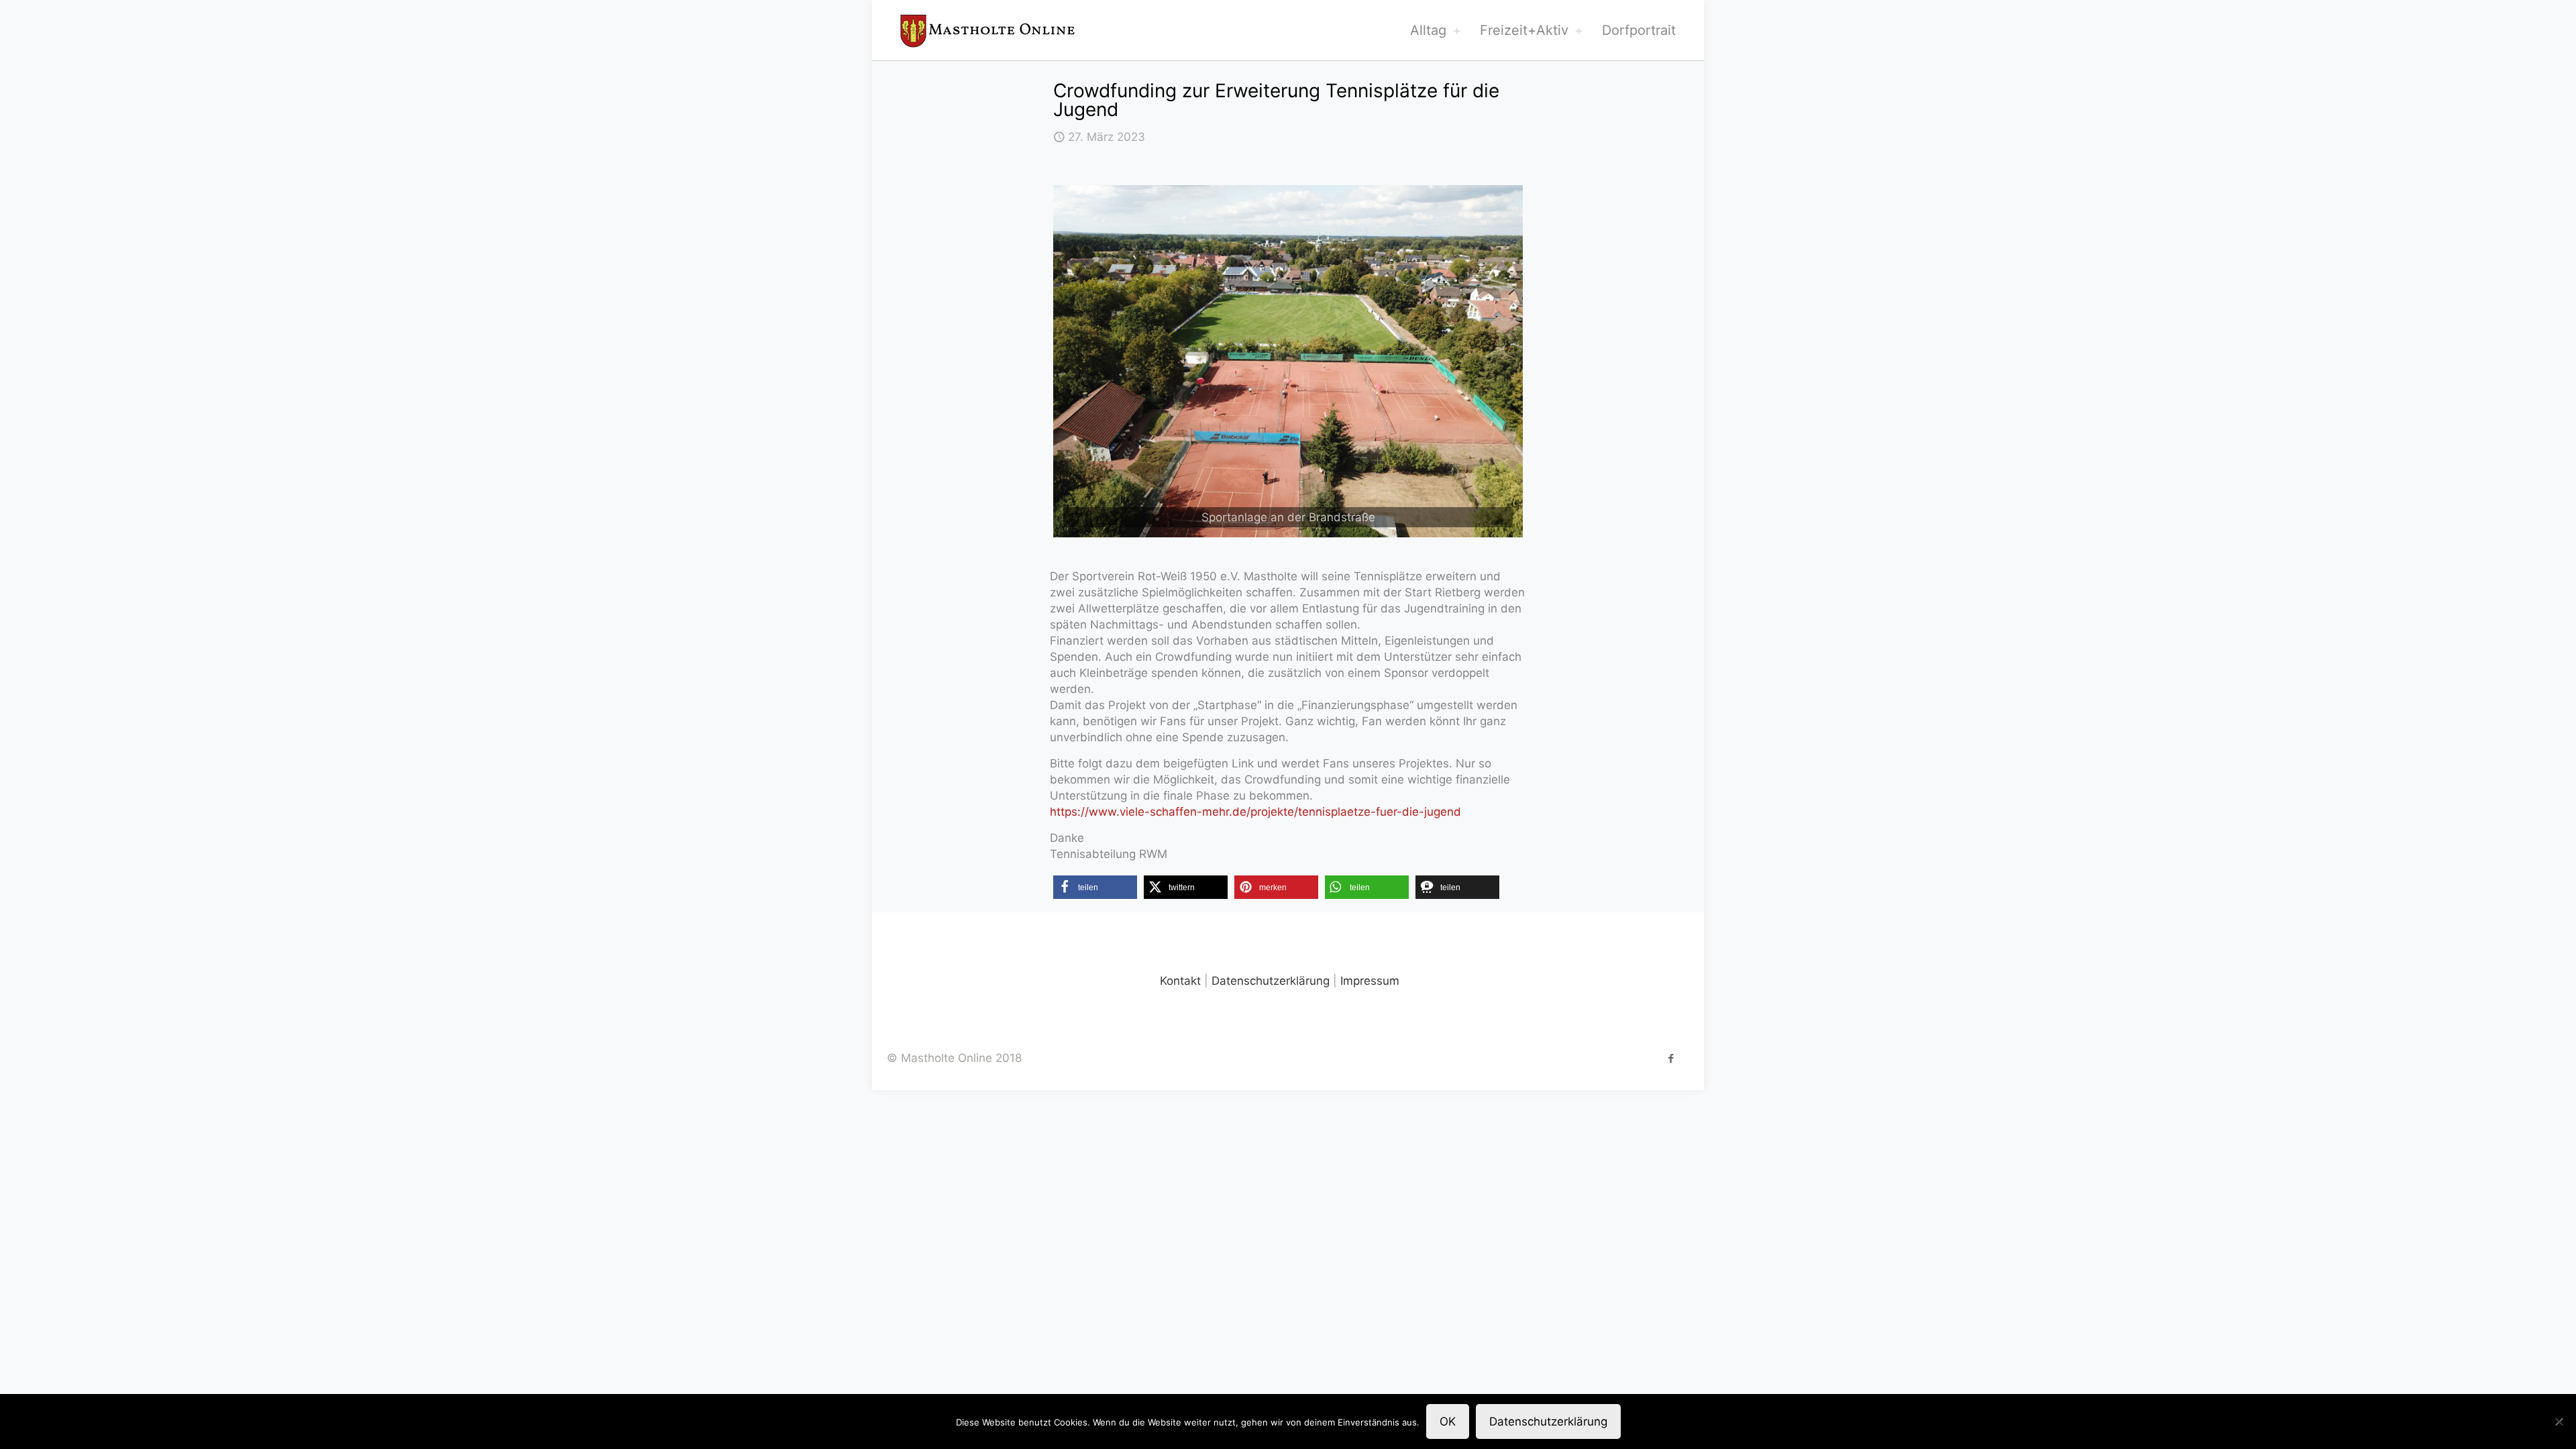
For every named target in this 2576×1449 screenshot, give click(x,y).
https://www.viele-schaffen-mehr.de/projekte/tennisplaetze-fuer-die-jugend (1255, 812)
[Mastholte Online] (987, 30)
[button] (1095, 887)
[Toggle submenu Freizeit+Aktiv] (1578, 30)
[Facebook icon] (1671, 1058)
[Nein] (2559, 1421)
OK (1448, 1421)
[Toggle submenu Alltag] (1456, 30)
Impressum (1370, 981)
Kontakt (1180, 981)
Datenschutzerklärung (1271, 981)
